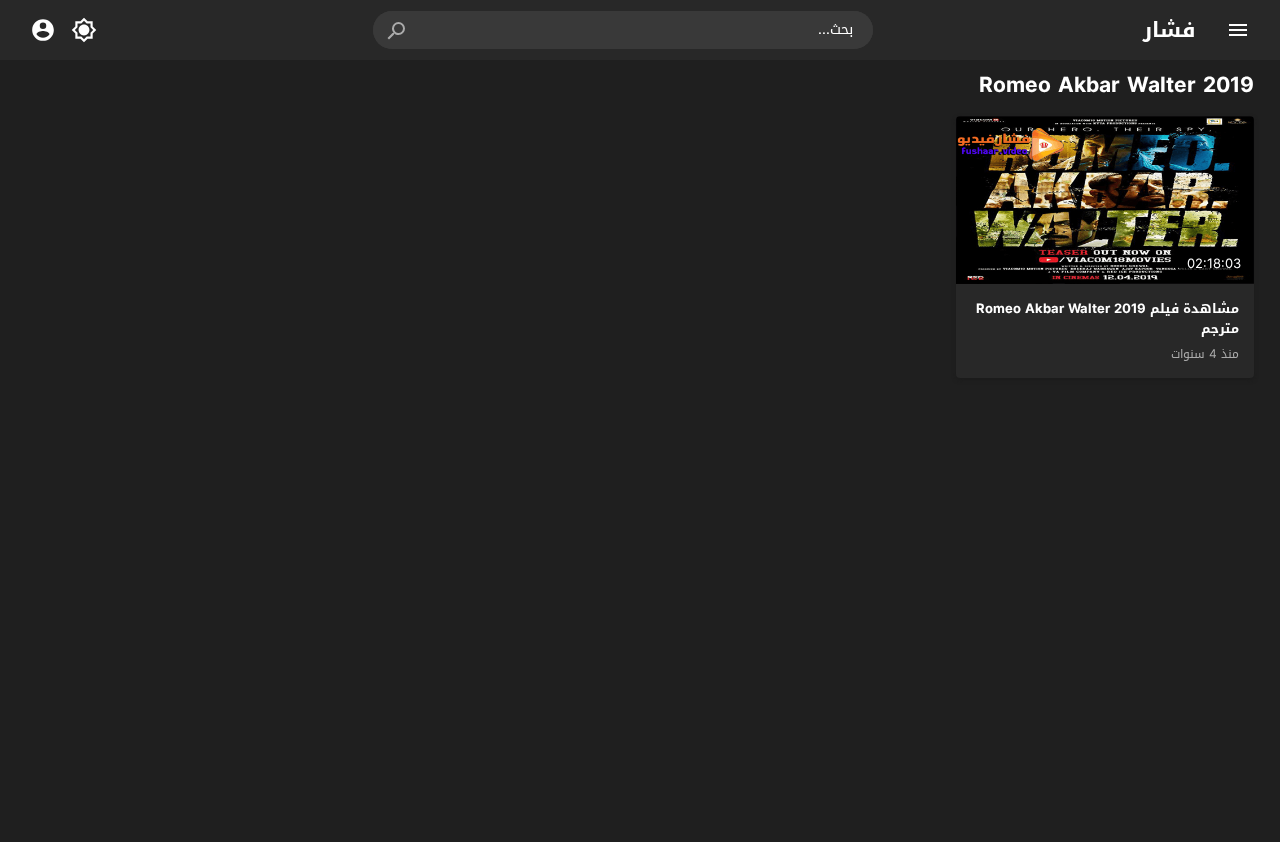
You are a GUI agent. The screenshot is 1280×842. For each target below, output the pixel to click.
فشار (1169, 30)
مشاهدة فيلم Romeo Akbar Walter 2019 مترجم (1107, 319)
